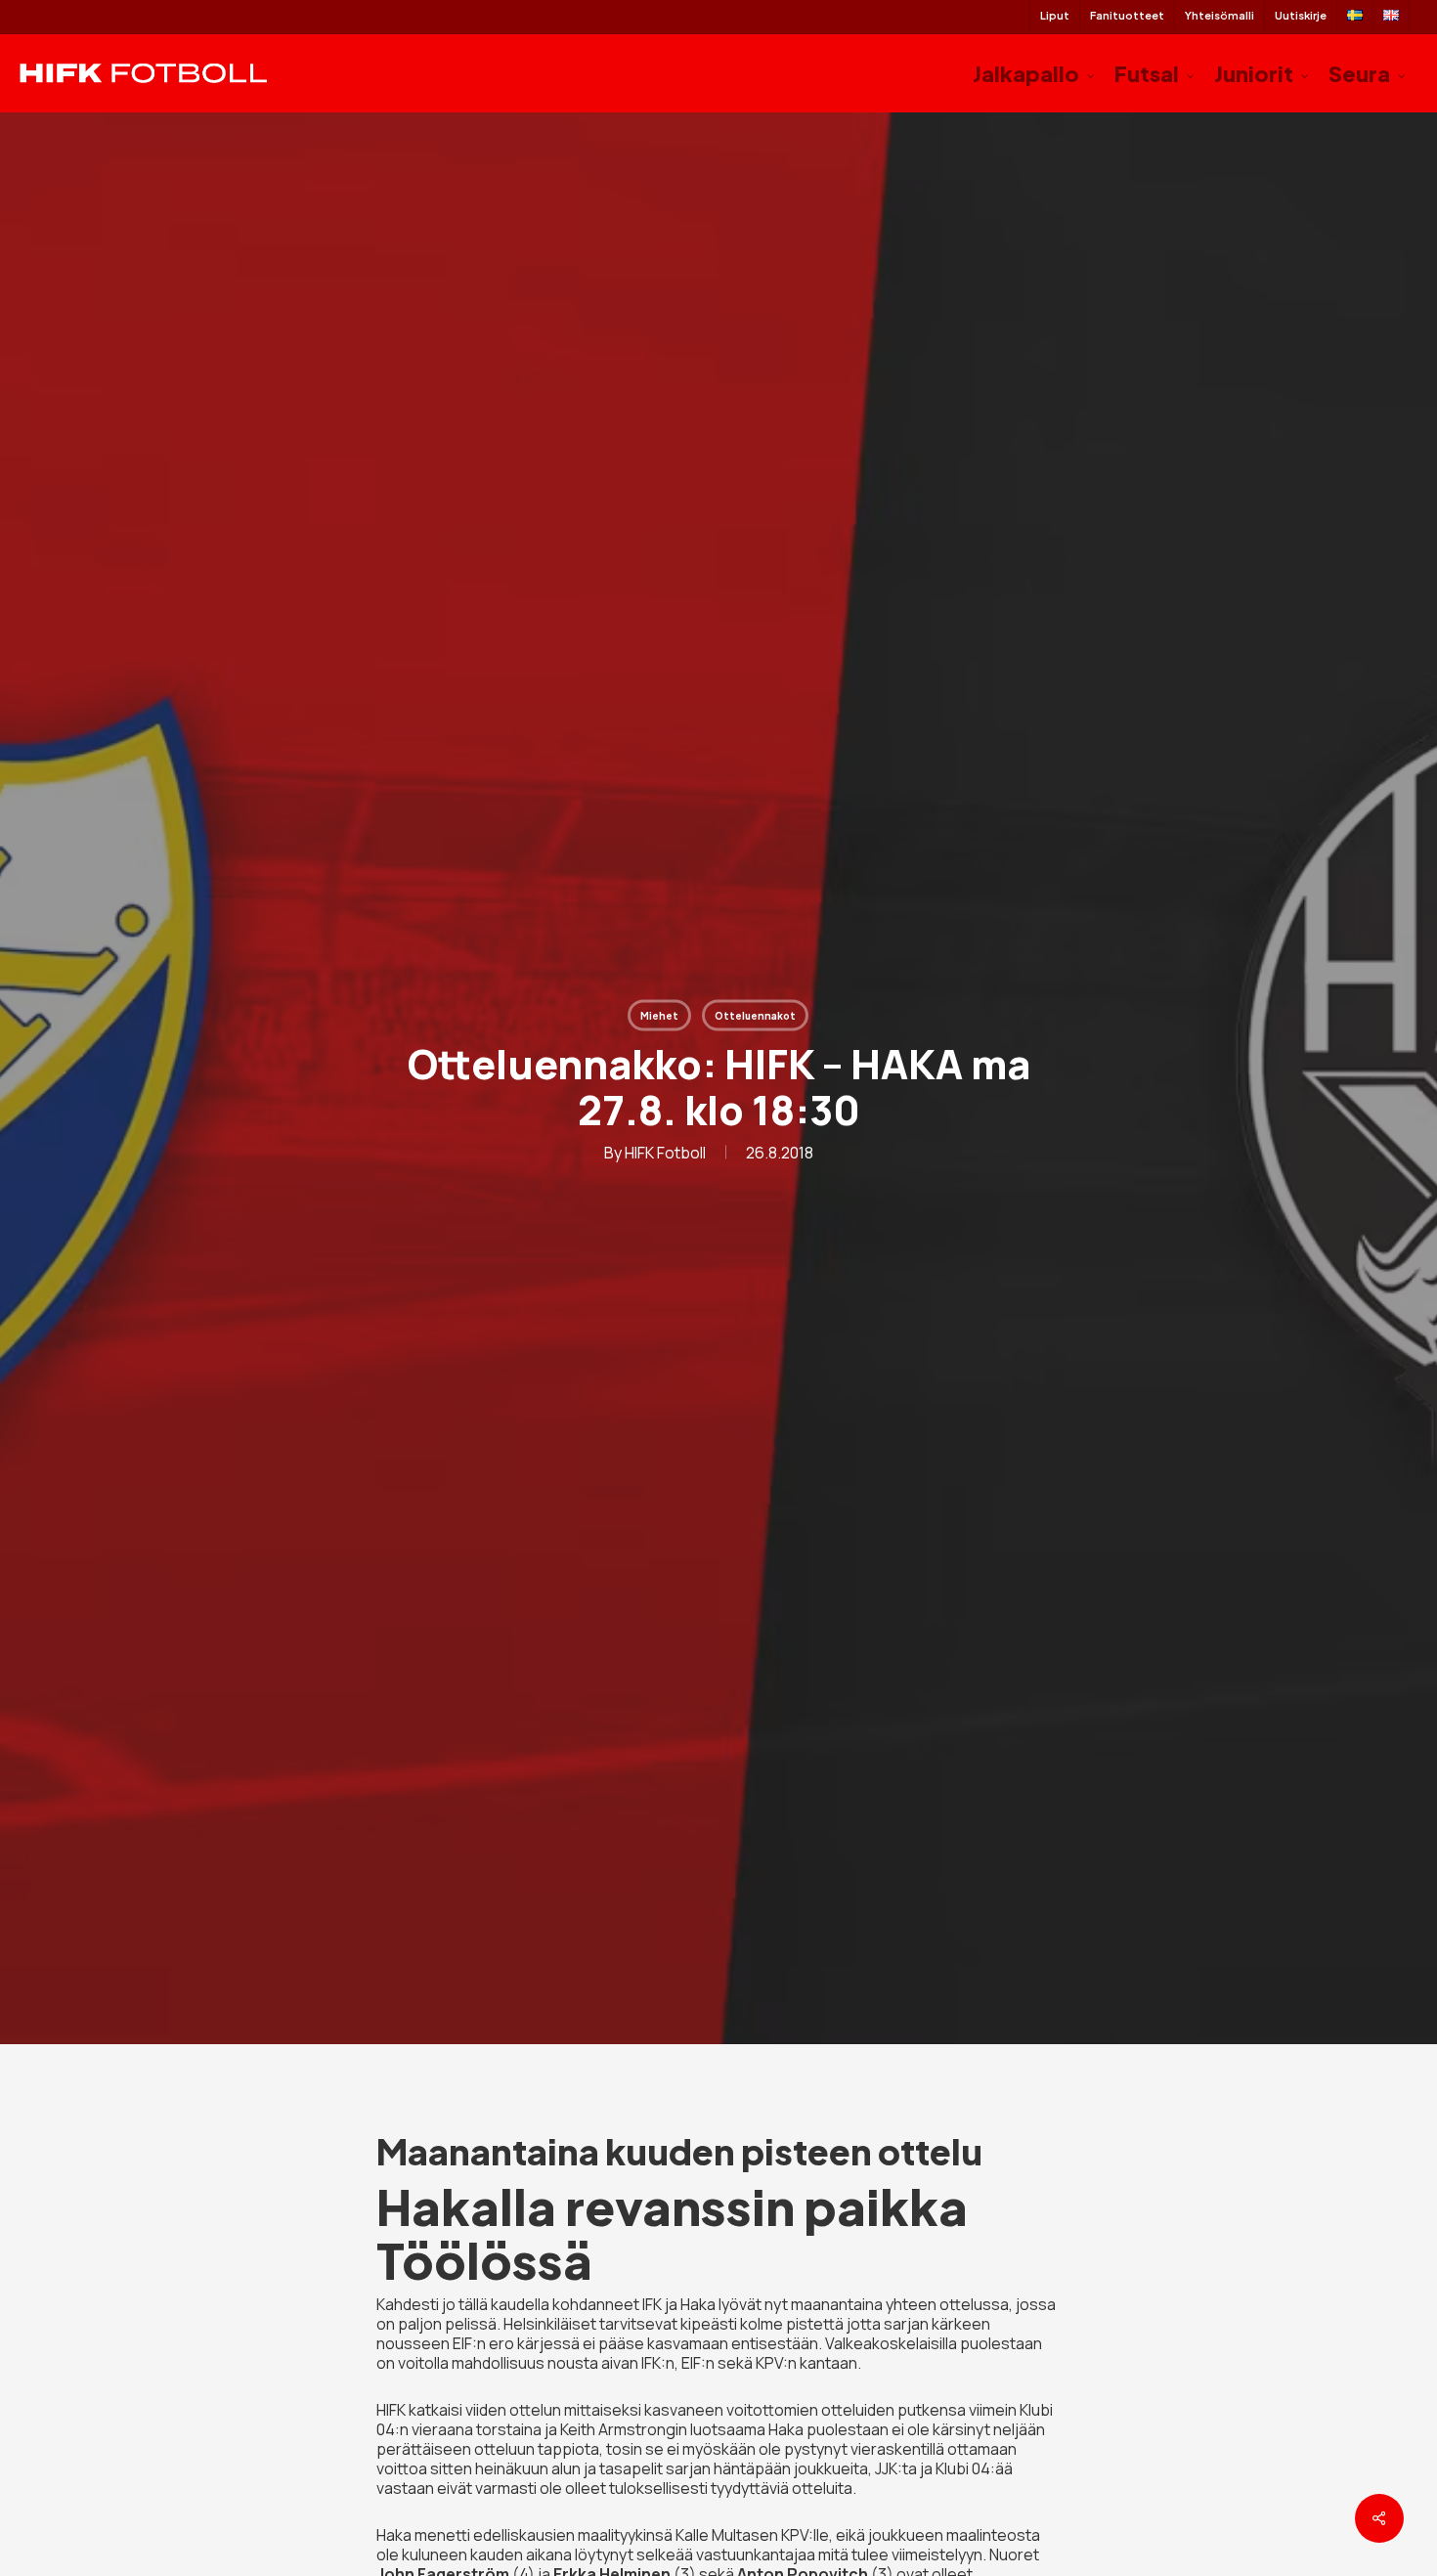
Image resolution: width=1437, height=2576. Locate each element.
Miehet (659, 1016)
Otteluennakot (755, 1016)
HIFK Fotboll (665, 1153)
